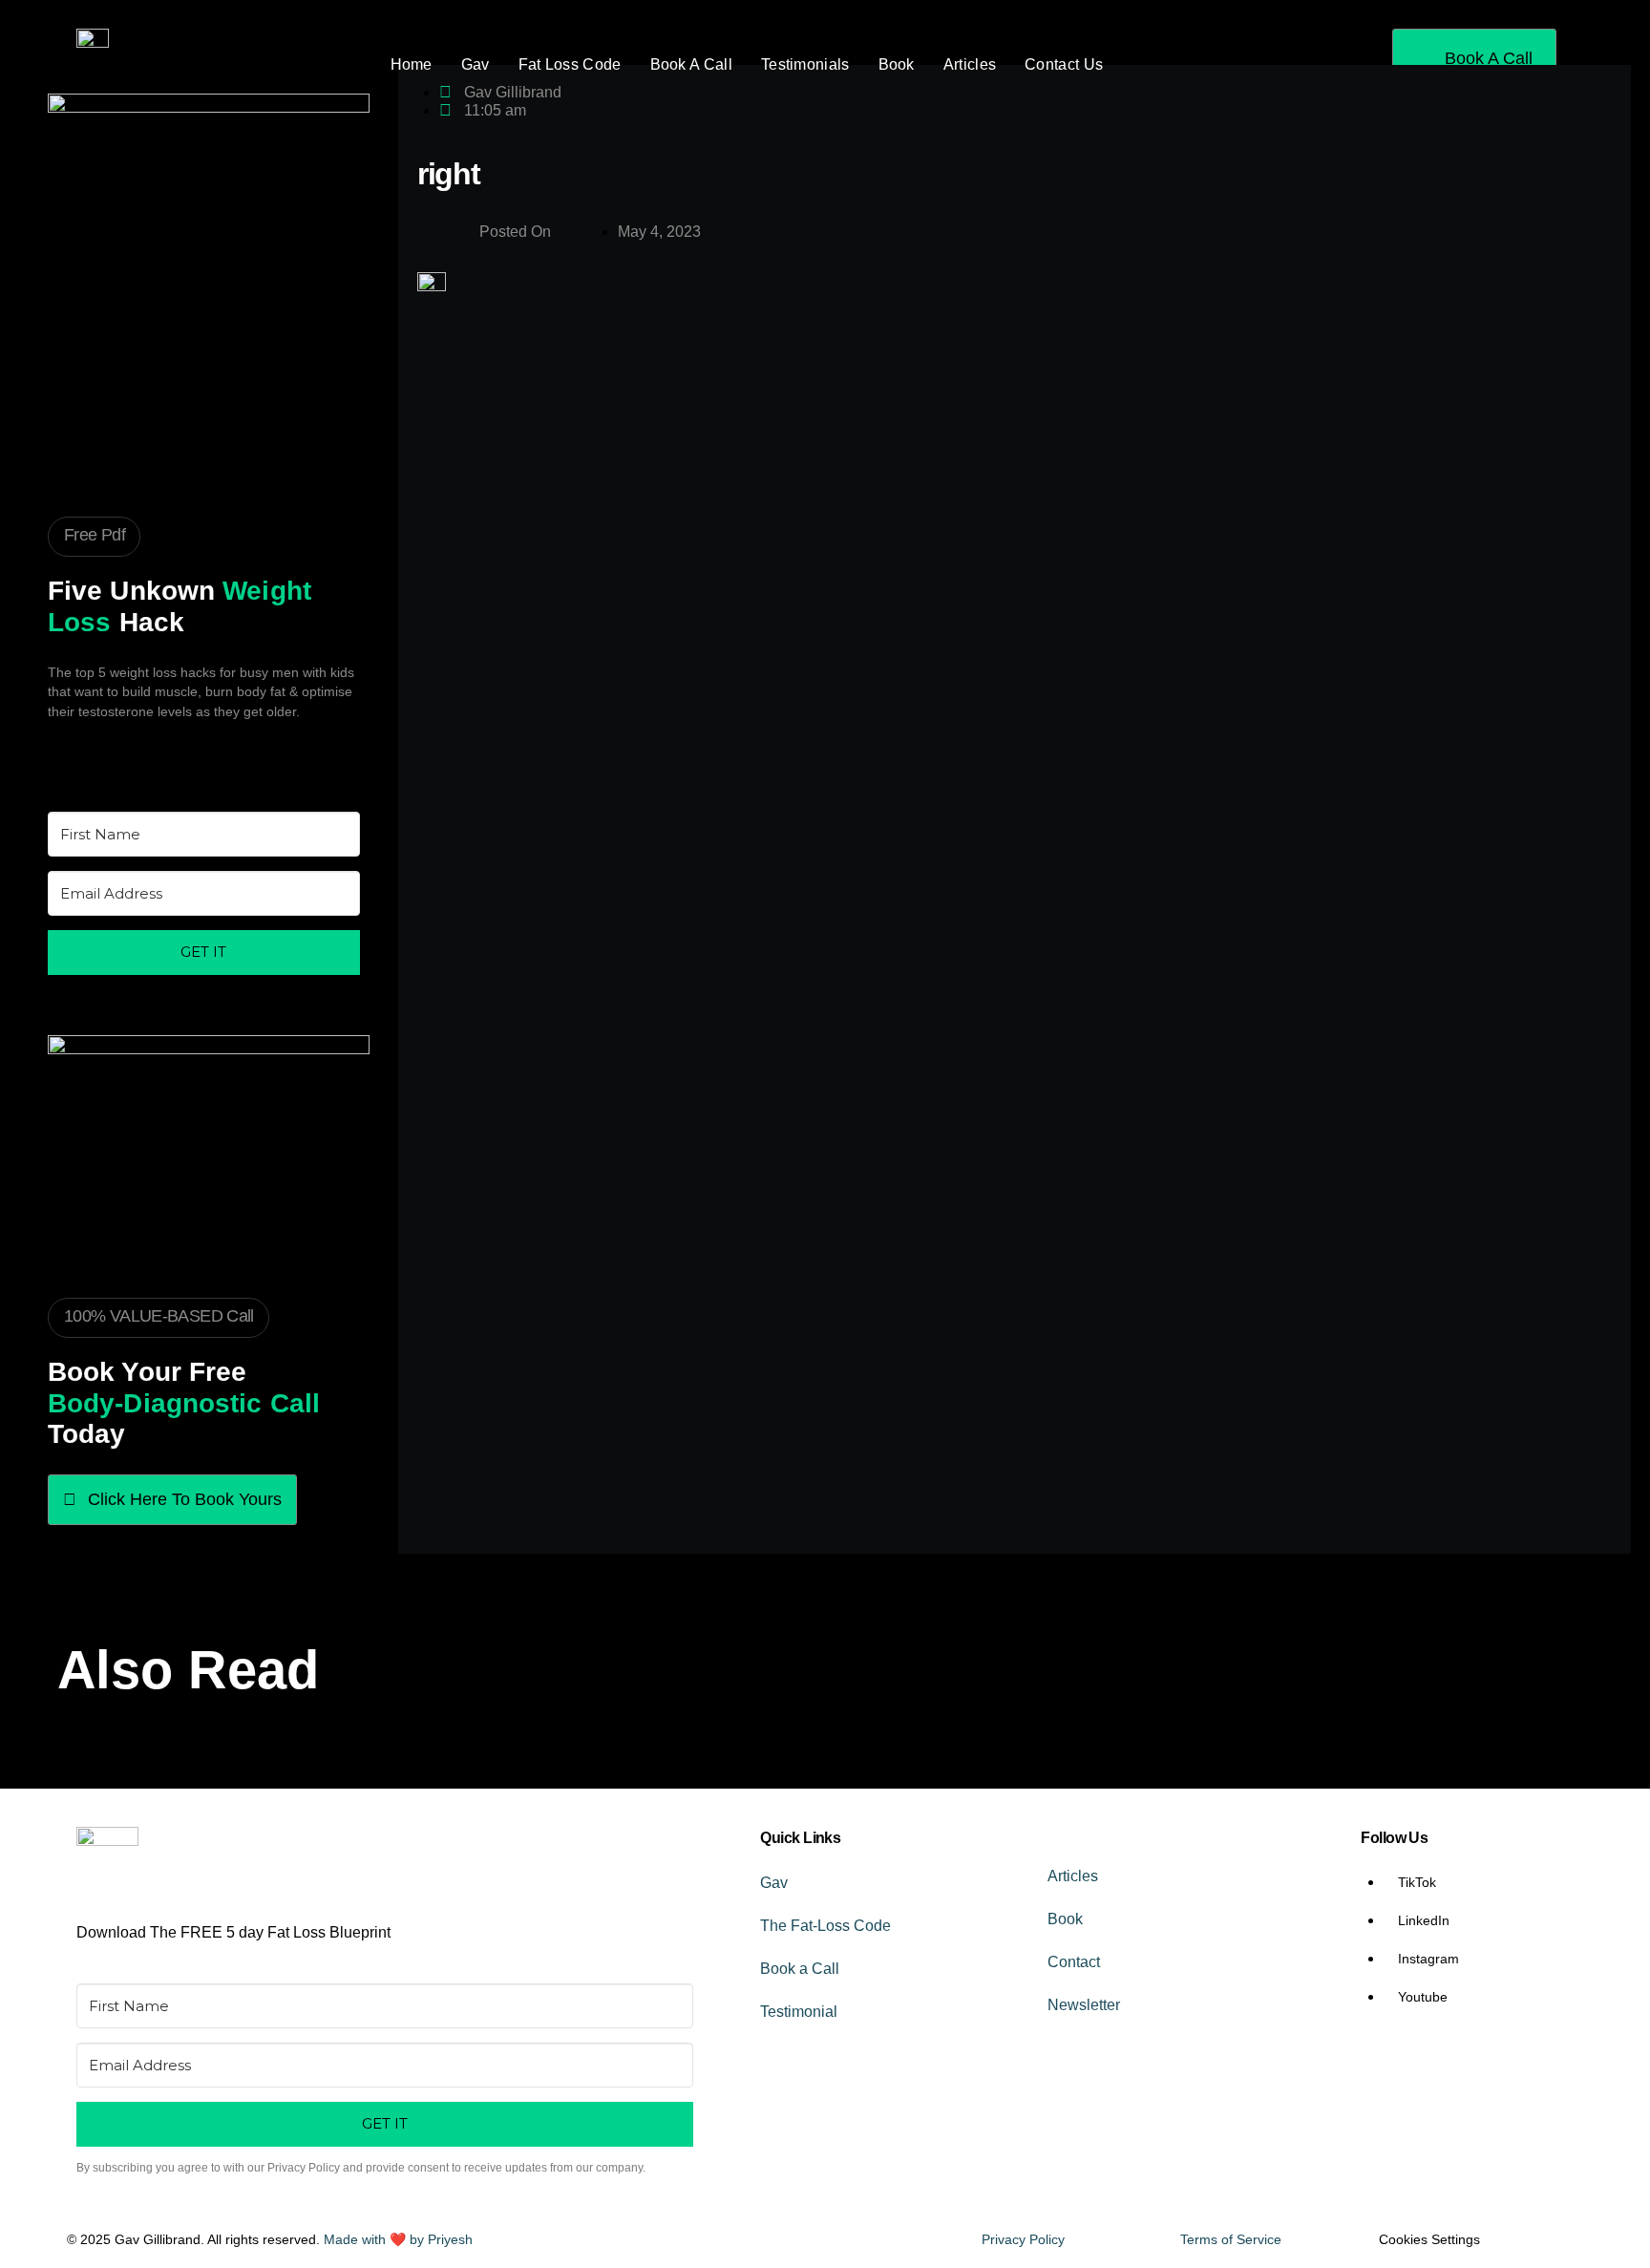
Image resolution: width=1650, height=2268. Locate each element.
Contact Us (1064, 64)
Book (897, 64)
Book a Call (800, 1969)
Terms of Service (1231, 2239)
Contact (1074, 1962)
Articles (970, 64)
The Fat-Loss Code (825, 1926)
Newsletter (1084, 2005)
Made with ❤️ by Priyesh (398, 2239)
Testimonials (805, 64)
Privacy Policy (1023, 2239)
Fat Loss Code (570, 64)
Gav (476, 64)
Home (412, 64)
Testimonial (799, 2012)
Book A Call (691, 64)
